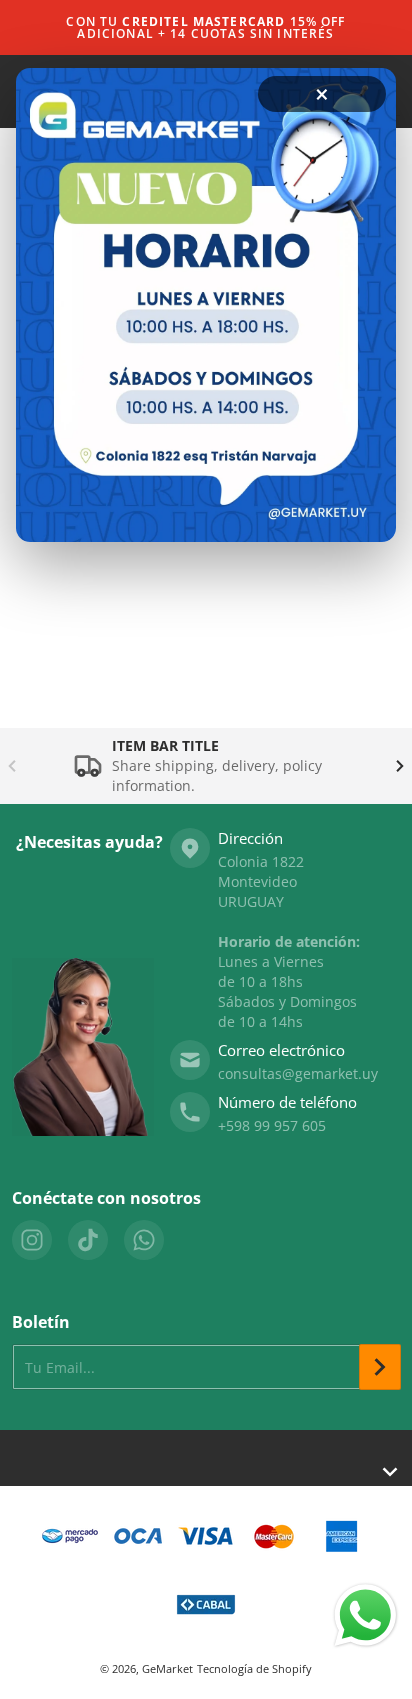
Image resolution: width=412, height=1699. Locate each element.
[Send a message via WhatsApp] (365, 1615)
